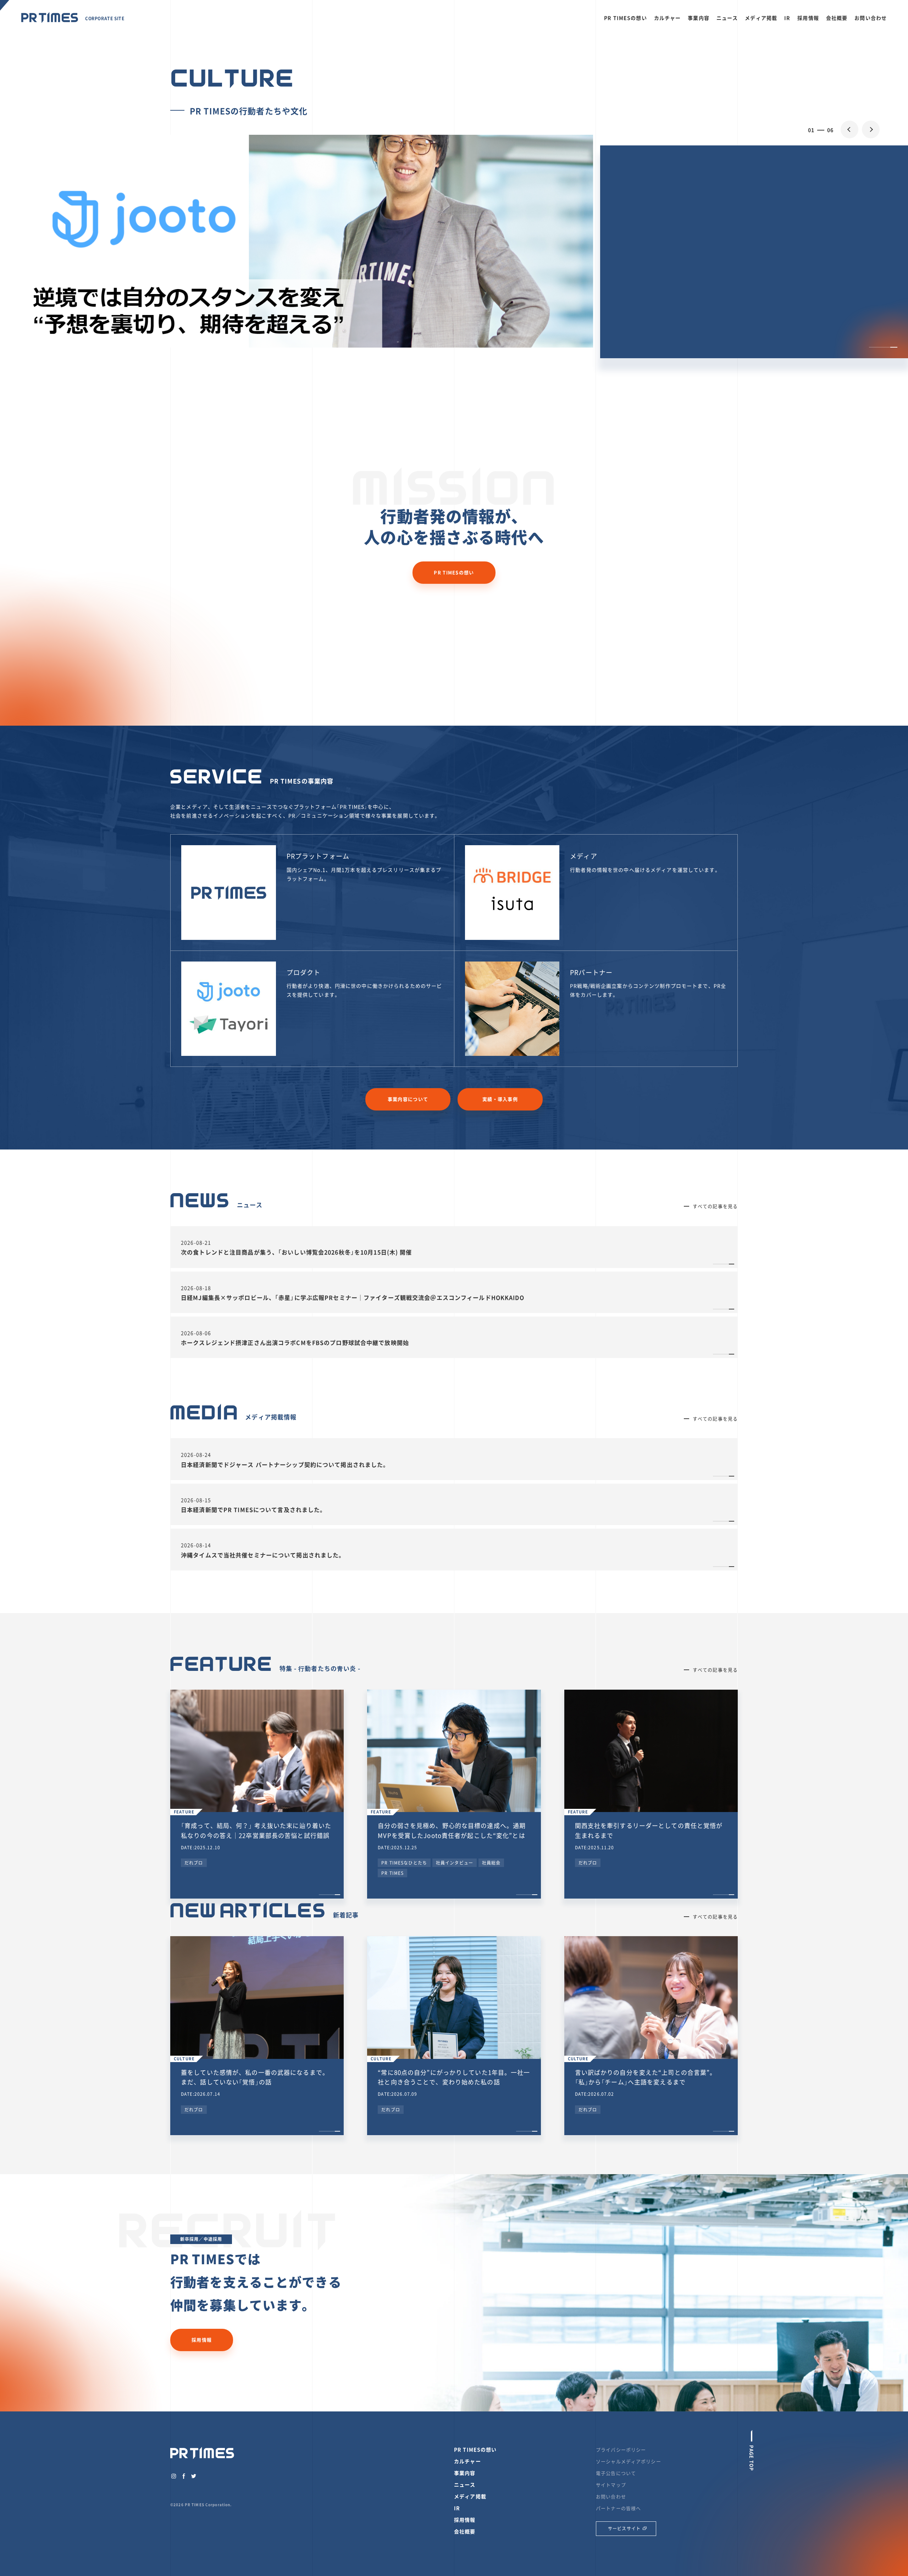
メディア (584, 856)
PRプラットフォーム (318, 856)
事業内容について (408, 1099)
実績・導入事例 (500, 1099)
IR (787, 18)
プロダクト (304, 972)
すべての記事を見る (715, 1206)
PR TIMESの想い (625, 18)
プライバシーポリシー (621, 2450)
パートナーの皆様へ (618, 2508)
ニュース (727, 18)
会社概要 (837, 18)
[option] (454, 294)
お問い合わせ (871, 18)
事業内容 (699, 18)
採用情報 (808, 18)
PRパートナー (591, 972)
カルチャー (668, 18)
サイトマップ (611, 2485)
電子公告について (616, 2473)
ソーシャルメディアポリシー (629, 2461)
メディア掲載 (761, 18)
